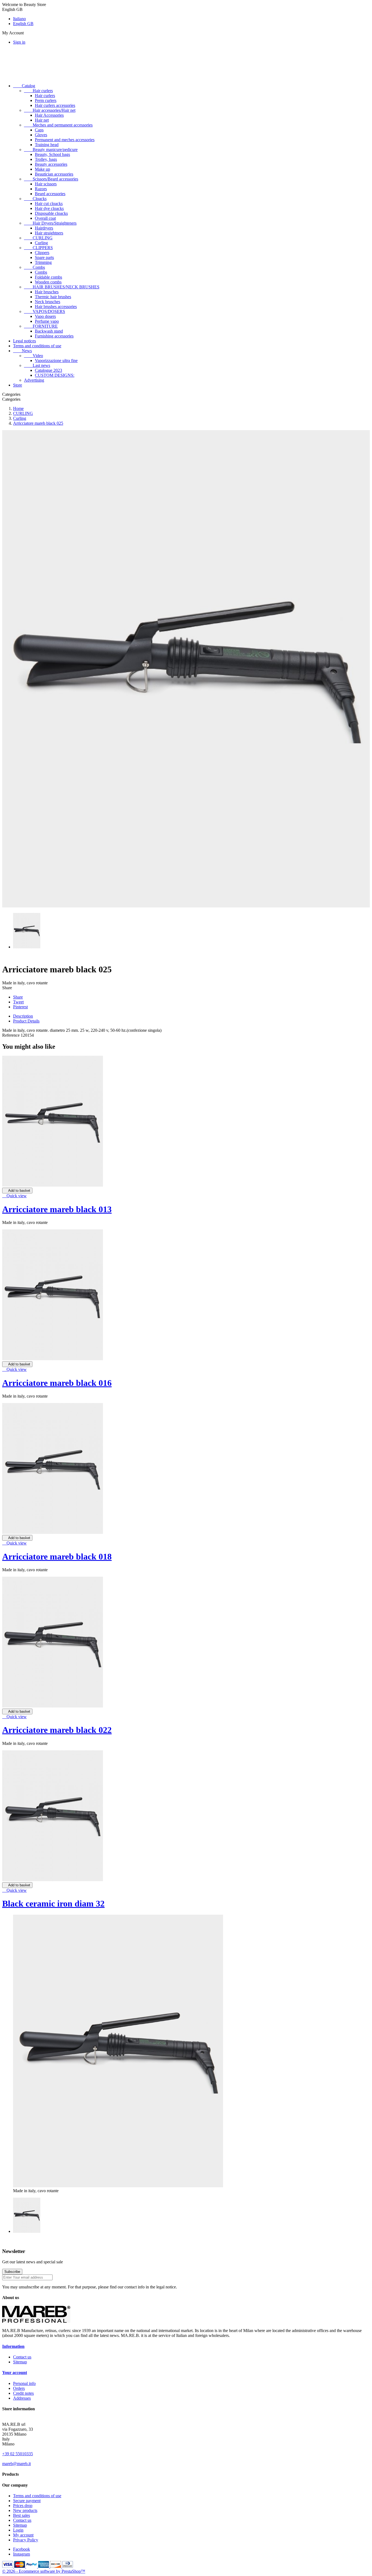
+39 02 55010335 (18, 2454)
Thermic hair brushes (53, 297)
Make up (42, 169)
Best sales (22, 2515)
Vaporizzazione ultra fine (56, 361)
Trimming (43, 262)
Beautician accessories (54, 174)
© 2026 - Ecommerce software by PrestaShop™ (44, 2571)
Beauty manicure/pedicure (51, 150)
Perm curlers (46, 100)
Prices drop (23, 2506)
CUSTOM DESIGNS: (55, 375)
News (22, 351)
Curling (41, 243)
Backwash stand (49, 331)
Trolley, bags (46, 159)
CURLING (38, 238)
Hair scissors (46, 184)
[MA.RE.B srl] (36, 2321)
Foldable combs (48, 277)
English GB (23, 24)
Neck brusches (48, 302)
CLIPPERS (38, 248)
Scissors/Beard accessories (51, 179)
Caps (39, 130)
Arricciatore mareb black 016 (57, 1383)
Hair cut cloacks (49, 203)
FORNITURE (41, 326)
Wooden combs (48, 282)
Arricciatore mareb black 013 (57, 1209)
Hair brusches (47, 292)
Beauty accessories (51, 164)
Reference (11, 1035)
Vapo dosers (45, 316)
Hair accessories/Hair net (50, 110)
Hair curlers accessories (55, 105)
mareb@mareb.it (16, 2464)
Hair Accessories (49, 115)
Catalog (24, 86)
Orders (19, 2388)
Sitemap (20, 2362)
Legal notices (25, 341)
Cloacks (35, 199)
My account (23, 2535)
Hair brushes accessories (56, 307)
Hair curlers (38, 91)
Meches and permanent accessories (58, 125)
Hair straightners (49, 233)
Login (18, 2530)
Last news (37, 365)
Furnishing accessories (54, 336)
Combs (34, 267)
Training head (47, 145)
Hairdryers (44, 228)
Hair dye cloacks (49, 208)
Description (23, 1016)
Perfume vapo (47, 321)
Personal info (24, 2383)
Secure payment (27, 2501)
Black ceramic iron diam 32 (53, 1904)
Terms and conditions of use (37, 346)
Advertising (34, 380)
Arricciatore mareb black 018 (57, 1557)
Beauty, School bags (52, 154)
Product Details (26, 1021)
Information (13, 2346)
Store (18, 385)
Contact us (22, 2357)
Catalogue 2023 (48, 370)
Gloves (41, 135)
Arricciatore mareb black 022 (57, 1730)
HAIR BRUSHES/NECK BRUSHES (62, 287)
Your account (15, 2373)
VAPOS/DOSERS (45, 311)
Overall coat (45, 218)
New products (25, 2510)
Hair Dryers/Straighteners (50, 223)
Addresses (22, 2398)
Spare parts (44, 257)
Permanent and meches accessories (65, 140)
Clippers (42, 253)
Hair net (42, 120)
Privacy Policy (26, 2540)
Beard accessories (50, 194)
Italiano (19, 19)
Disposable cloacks (51, 213)
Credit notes (23, 2393)
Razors (41, 189)
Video (33, 356)
